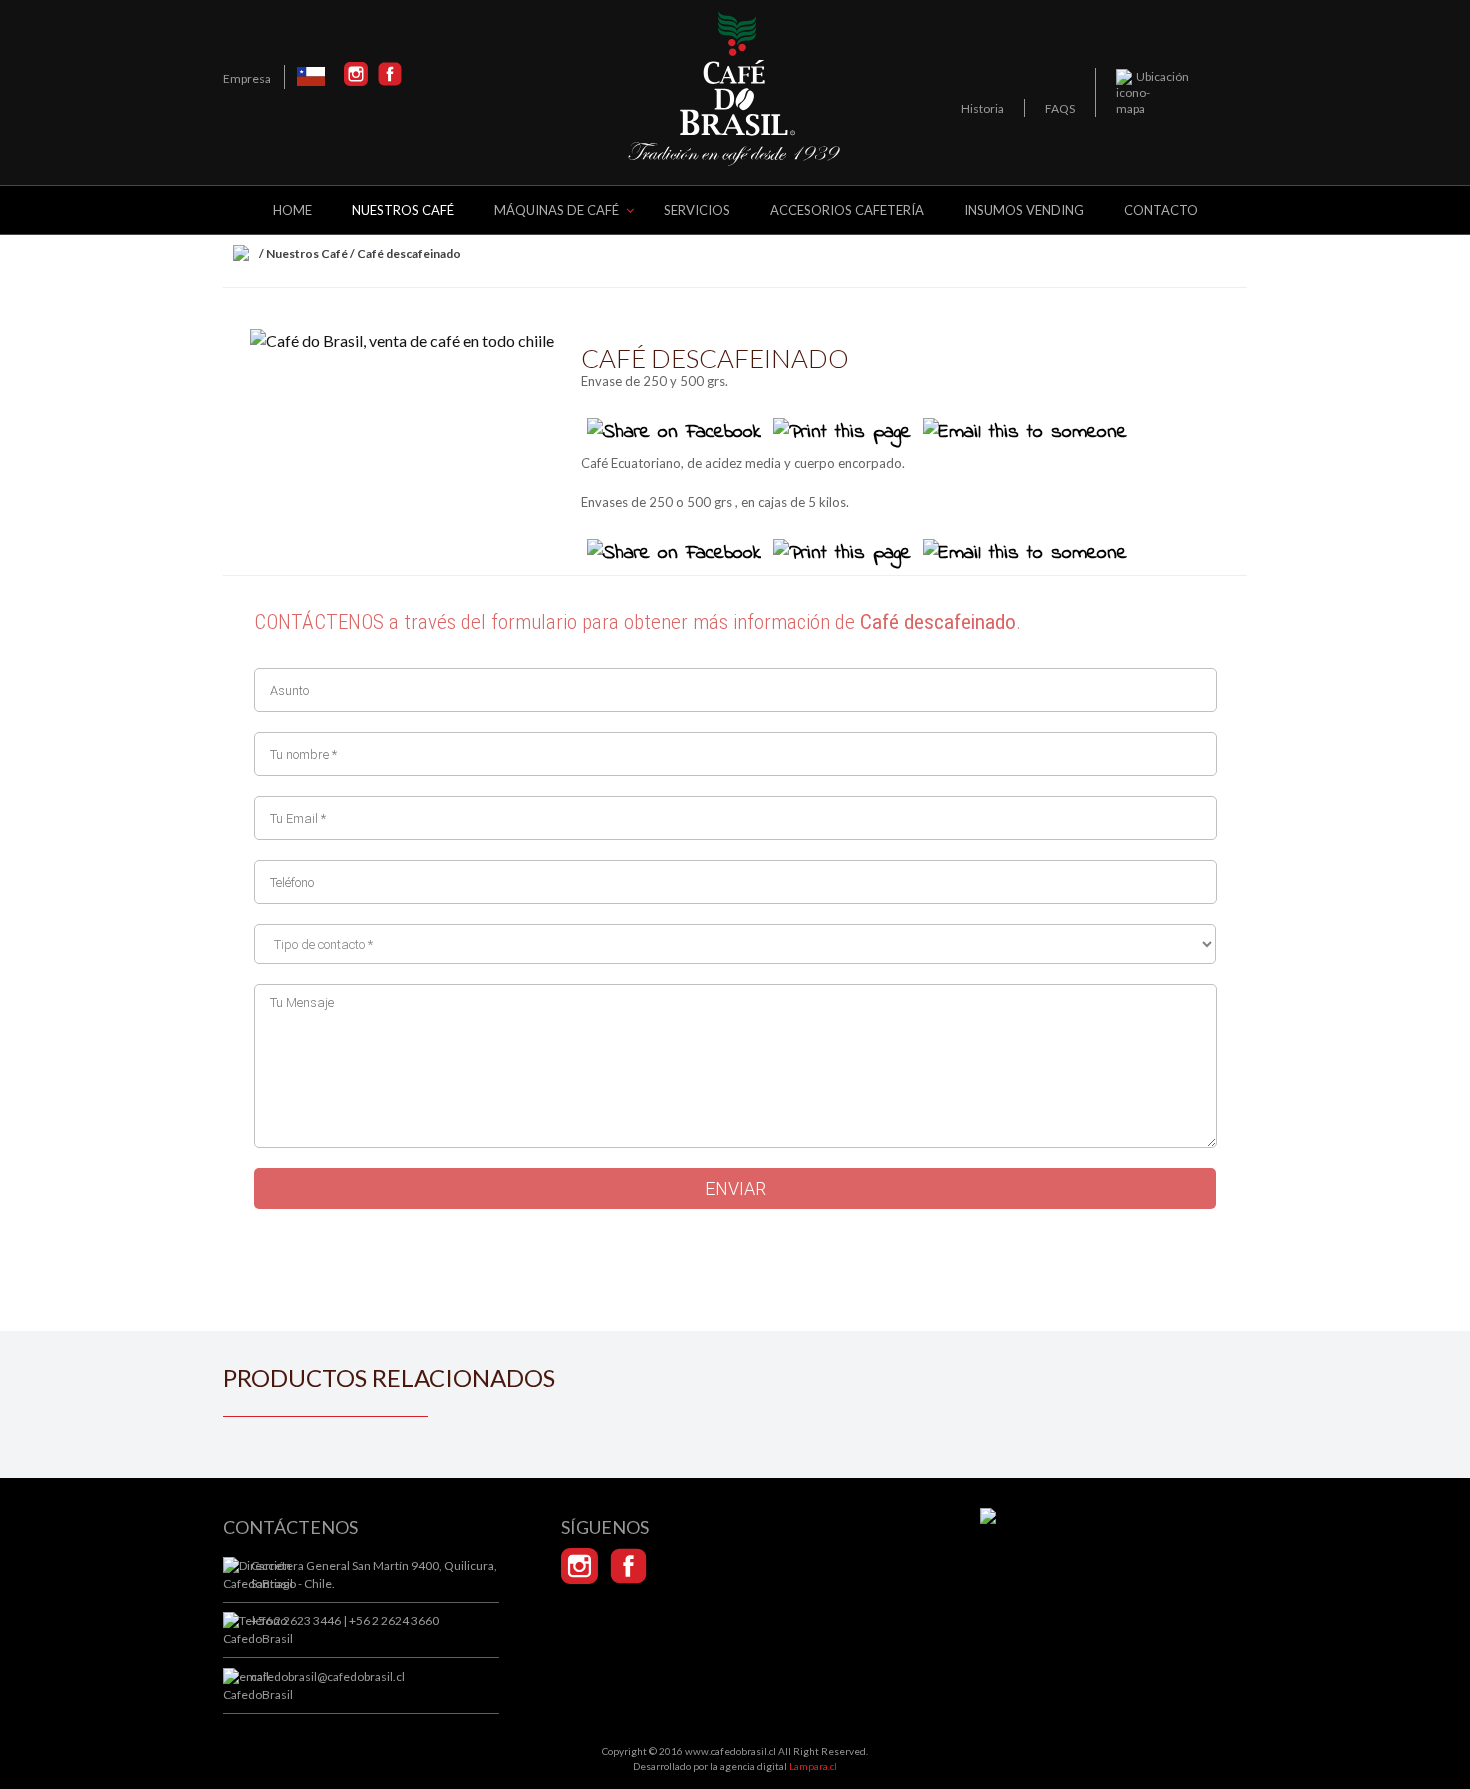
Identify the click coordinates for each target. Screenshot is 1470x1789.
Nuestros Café (307, 253)
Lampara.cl (813, 1766)
